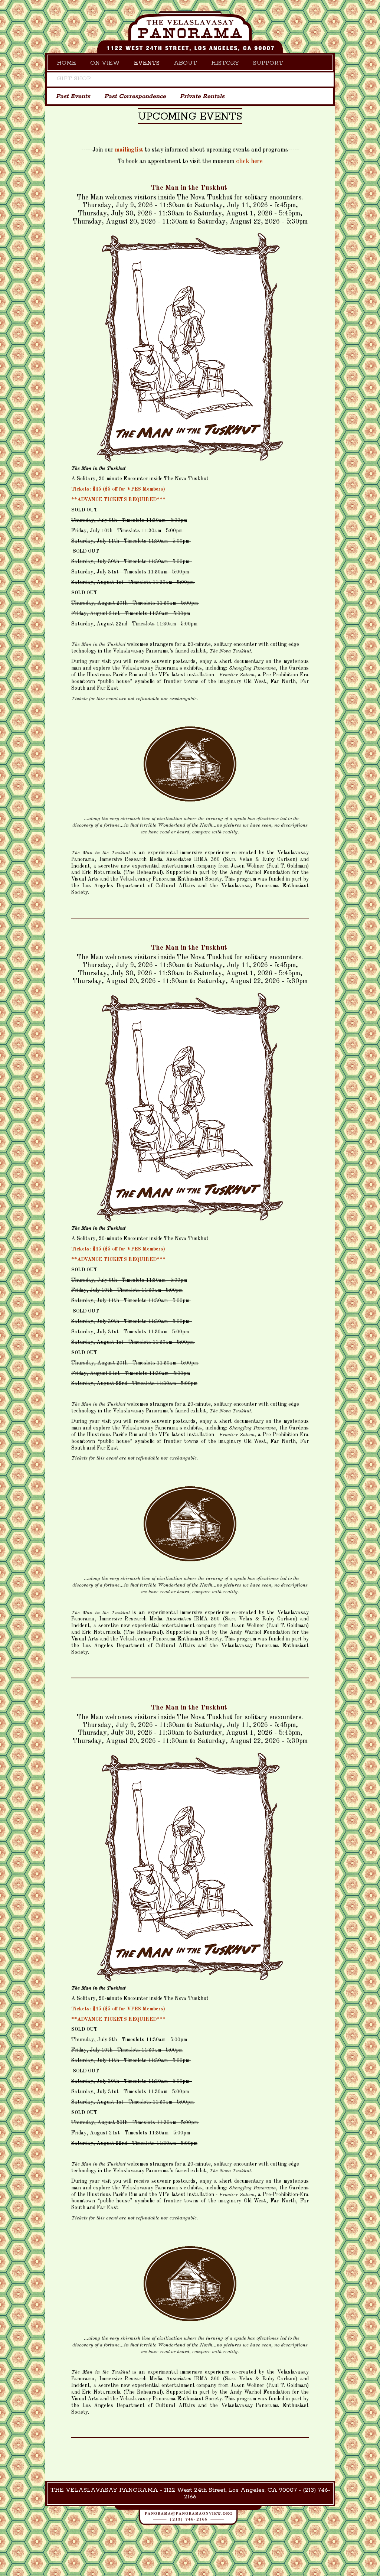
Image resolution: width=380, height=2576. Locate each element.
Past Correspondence (135, 96)
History (225, 63)
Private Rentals (202, 96)
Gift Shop (74, 79)
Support (268, 63)
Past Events (73, 96)
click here (249, 162)
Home (66, 63)
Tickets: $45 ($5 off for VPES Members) (118, 489)
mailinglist (129, 150)
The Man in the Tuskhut (189, 188)
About (185, 63)
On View (105, 63)
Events (147, 63)
